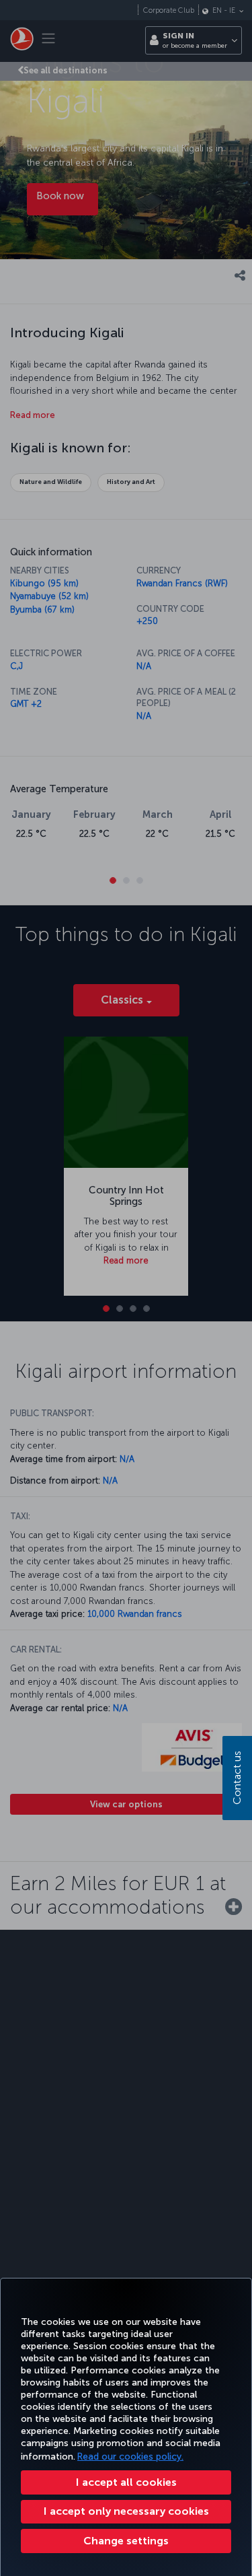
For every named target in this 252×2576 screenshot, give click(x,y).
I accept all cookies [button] (126, 2482)
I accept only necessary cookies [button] (126, 2511)
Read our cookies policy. (130, 2457)
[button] (126, 2541)
